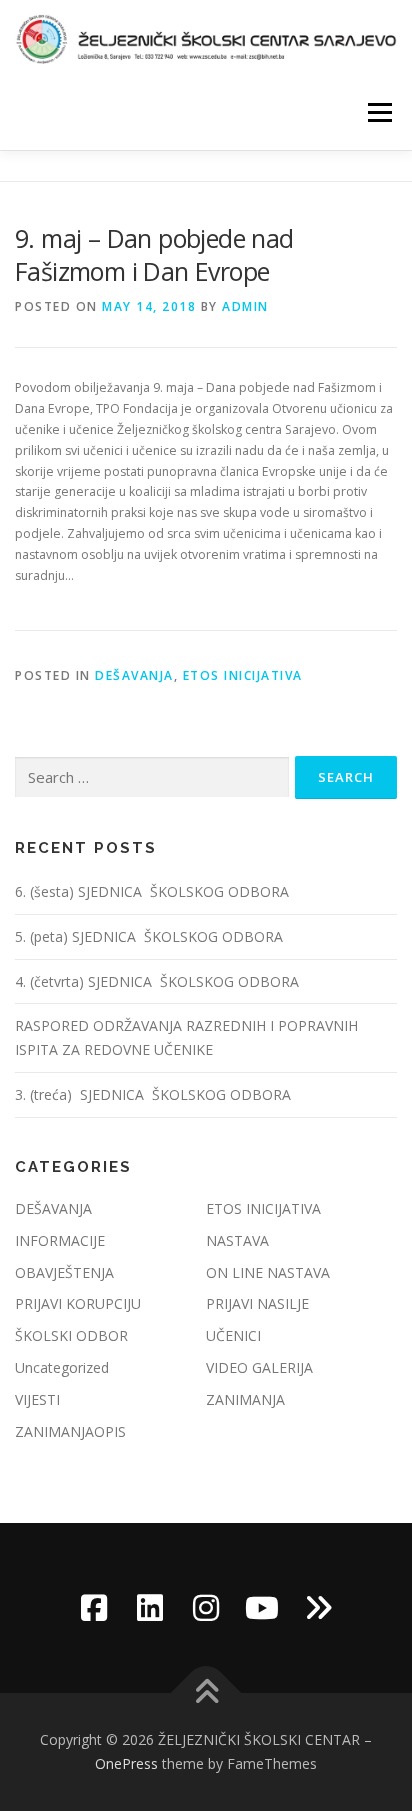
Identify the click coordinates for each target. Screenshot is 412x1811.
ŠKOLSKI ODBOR (71, 1335)
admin (245, 306)
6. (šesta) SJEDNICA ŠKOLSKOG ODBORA (154, 891)
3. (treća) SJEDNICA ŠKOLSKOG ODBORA (153, 1094)
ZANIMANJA (245, 1399)
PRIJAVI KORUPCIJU (78, 1303)
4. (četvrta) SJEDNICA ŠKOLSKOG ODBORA (159, 981)
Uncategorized (62, 1367)
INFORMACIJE (60, 1240)
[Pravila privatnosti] (318, 1608)
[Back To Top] (206, 1693)
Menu (378, 112)
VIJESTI (37, 1399)
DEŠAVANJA (134, 675)
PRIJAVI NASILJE (257, 1303)
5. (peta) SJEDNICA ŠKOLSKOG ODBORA (151, 936)
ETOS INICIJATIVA (243, 675)
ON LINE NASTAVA (268, 1272)
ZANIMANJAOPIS (70, 1431)
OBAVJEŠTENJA (64, 1272)
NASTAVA (237, 1240)
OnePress (126, 1763)
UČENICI (233, 1335)
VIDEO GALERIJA (259, 1367)
